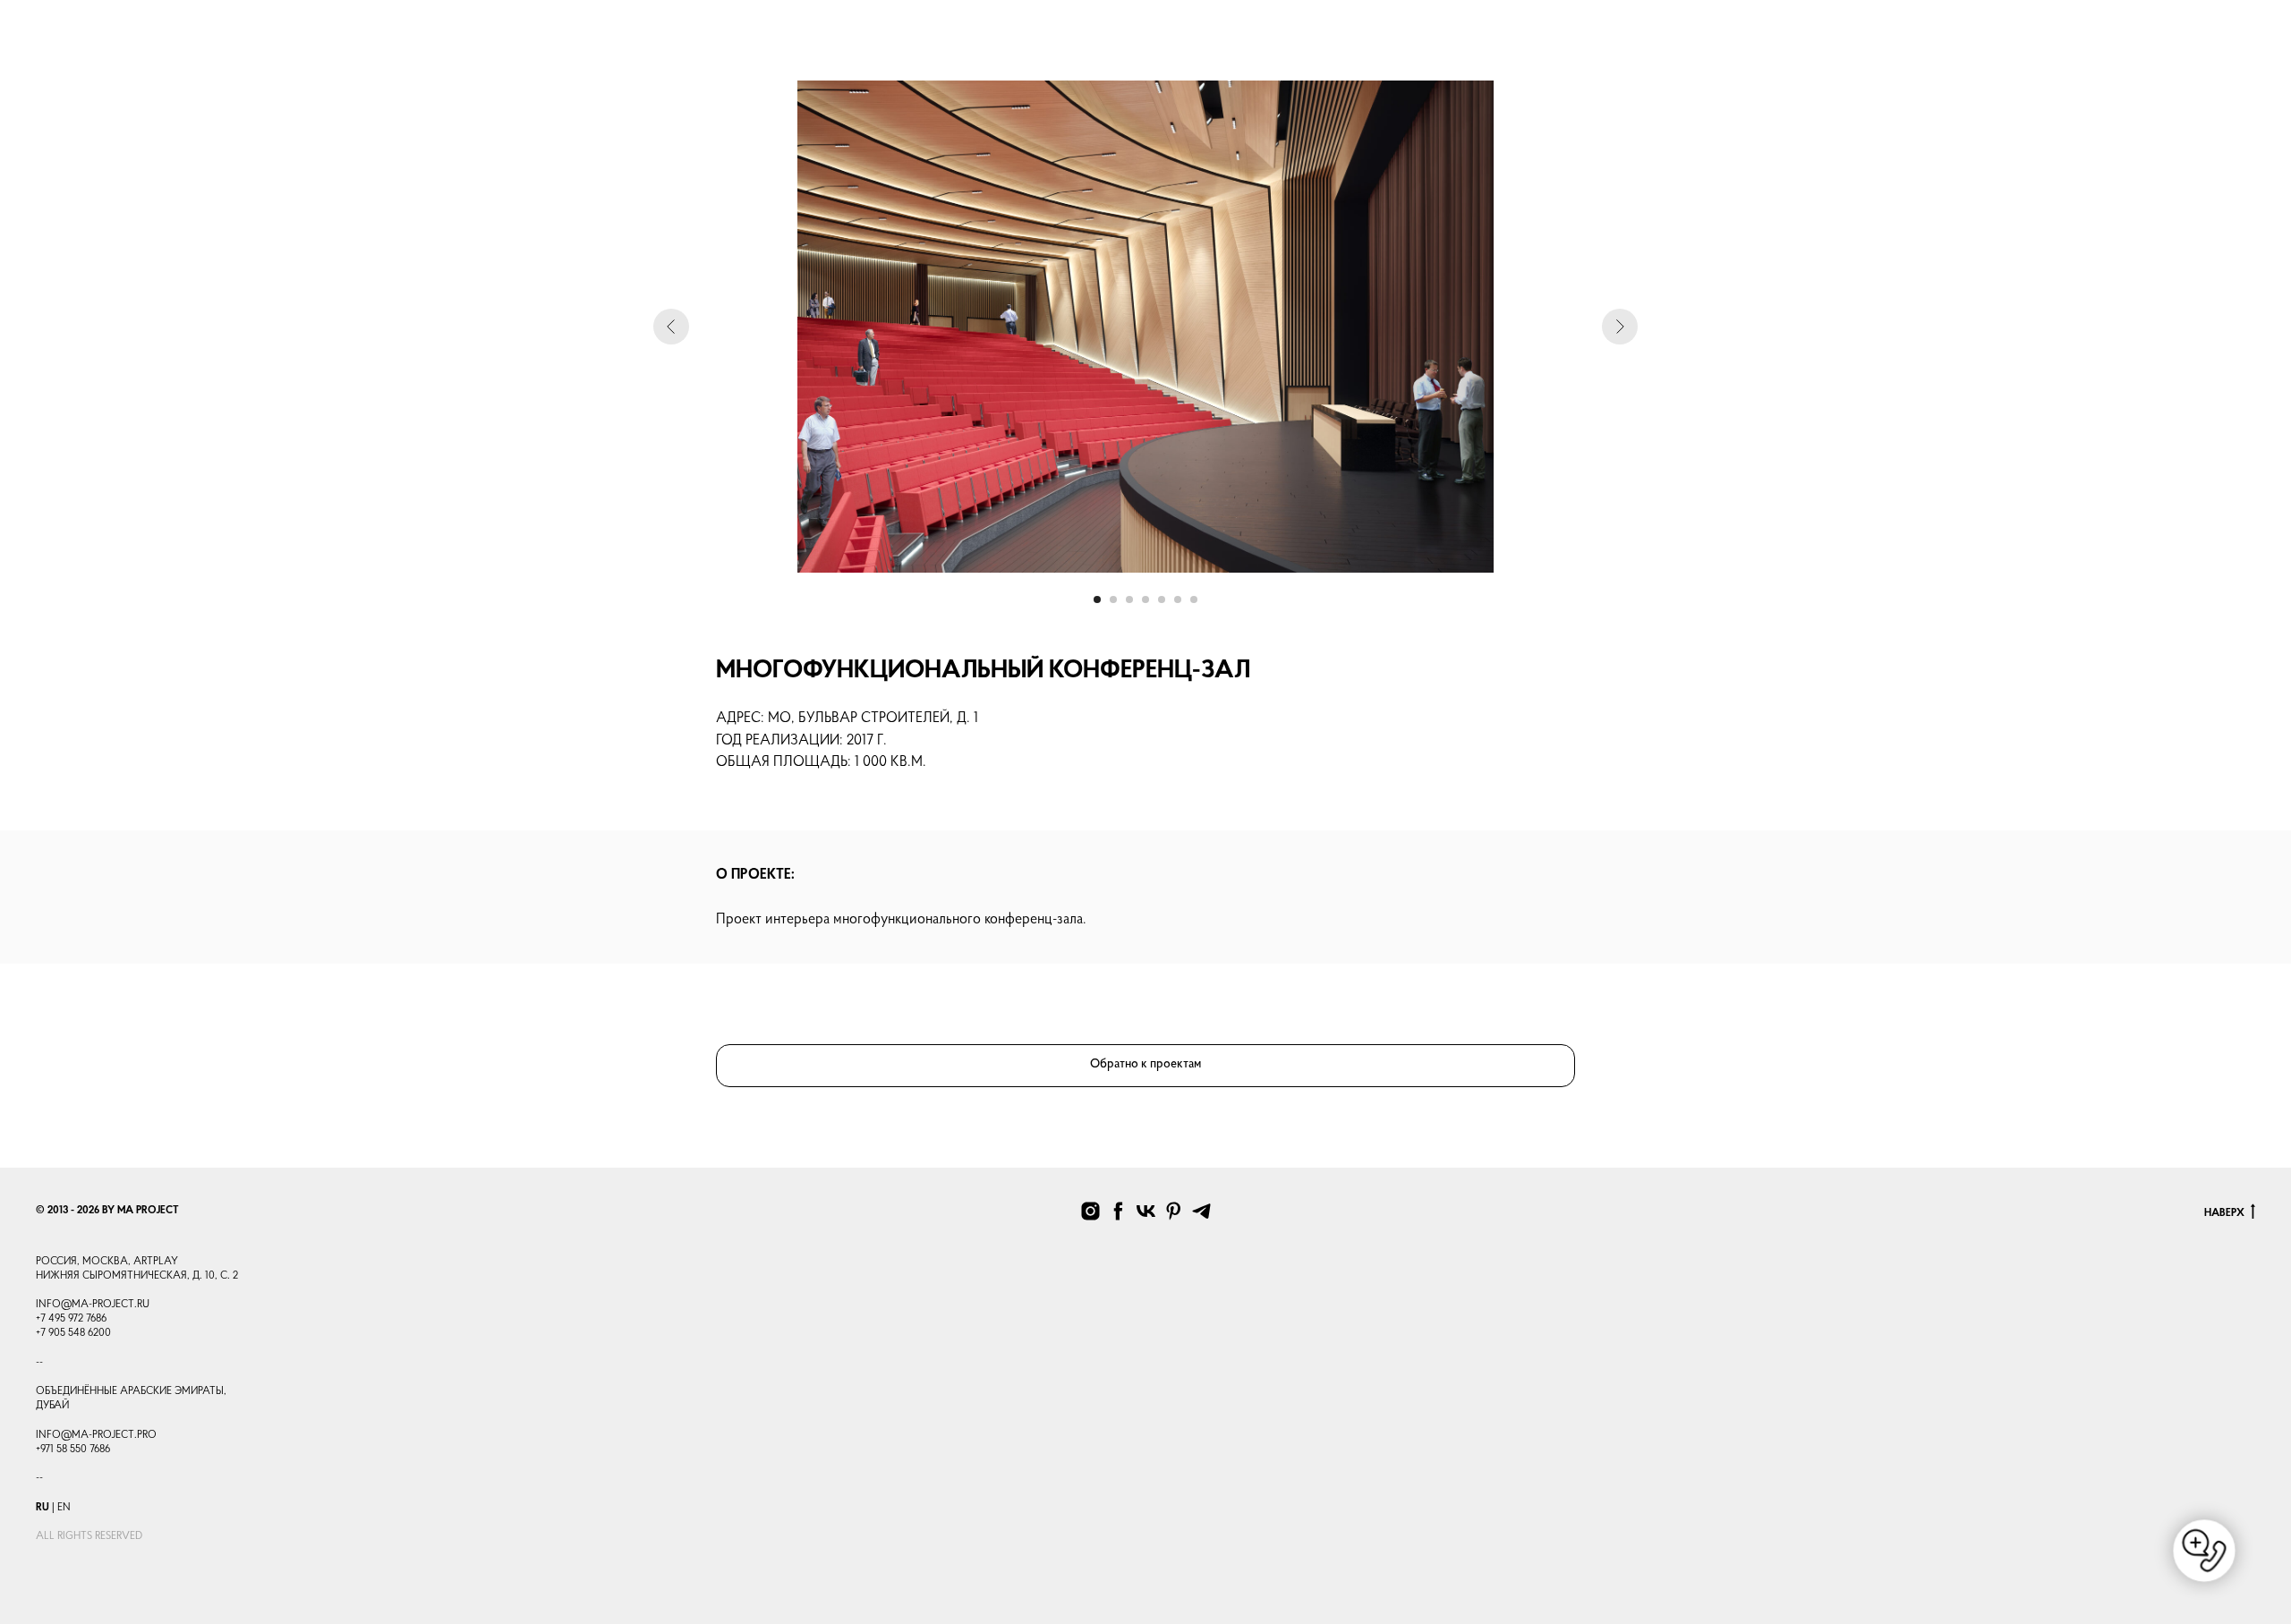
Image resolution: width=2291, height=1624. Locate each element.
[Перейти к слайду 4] (1145, 599)
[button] (2240, 40)
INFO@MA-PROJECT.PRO (96, 1435)
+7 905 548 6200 (73, 1333)
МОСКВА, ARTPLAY (130, 1262)
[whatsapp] (2061, 49)
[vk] (1146, 1211)
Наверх (2224, 1213)
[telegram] (2179, 49)
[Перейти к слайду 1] (1097, 599)
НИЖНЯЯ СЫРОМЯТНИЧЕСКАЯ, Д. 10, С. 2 (137, 1276)
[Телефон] (2022, 49)
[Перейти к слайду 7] (1194, 599)
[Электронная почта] (2100, 49)
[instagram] (2140, 49)
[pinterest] (1174, 1211)
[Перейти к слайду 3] (1129, 599)
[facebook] (1118, 1211)
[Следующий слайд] (1620, 327)
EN (64, 1508)
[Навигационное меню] (46, 40)
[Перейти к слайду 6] (1178, 599)
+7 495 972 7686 (71, 1319)
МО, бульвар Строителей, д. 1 (873, 718)
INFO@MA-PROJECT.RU (93, 1305)
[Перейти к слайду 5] (1162, 599)
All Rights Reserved (89, 1536)
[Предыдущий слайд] (671, 327)
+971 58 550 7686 (73, 1450)
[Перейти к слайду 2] (1113, 599)
